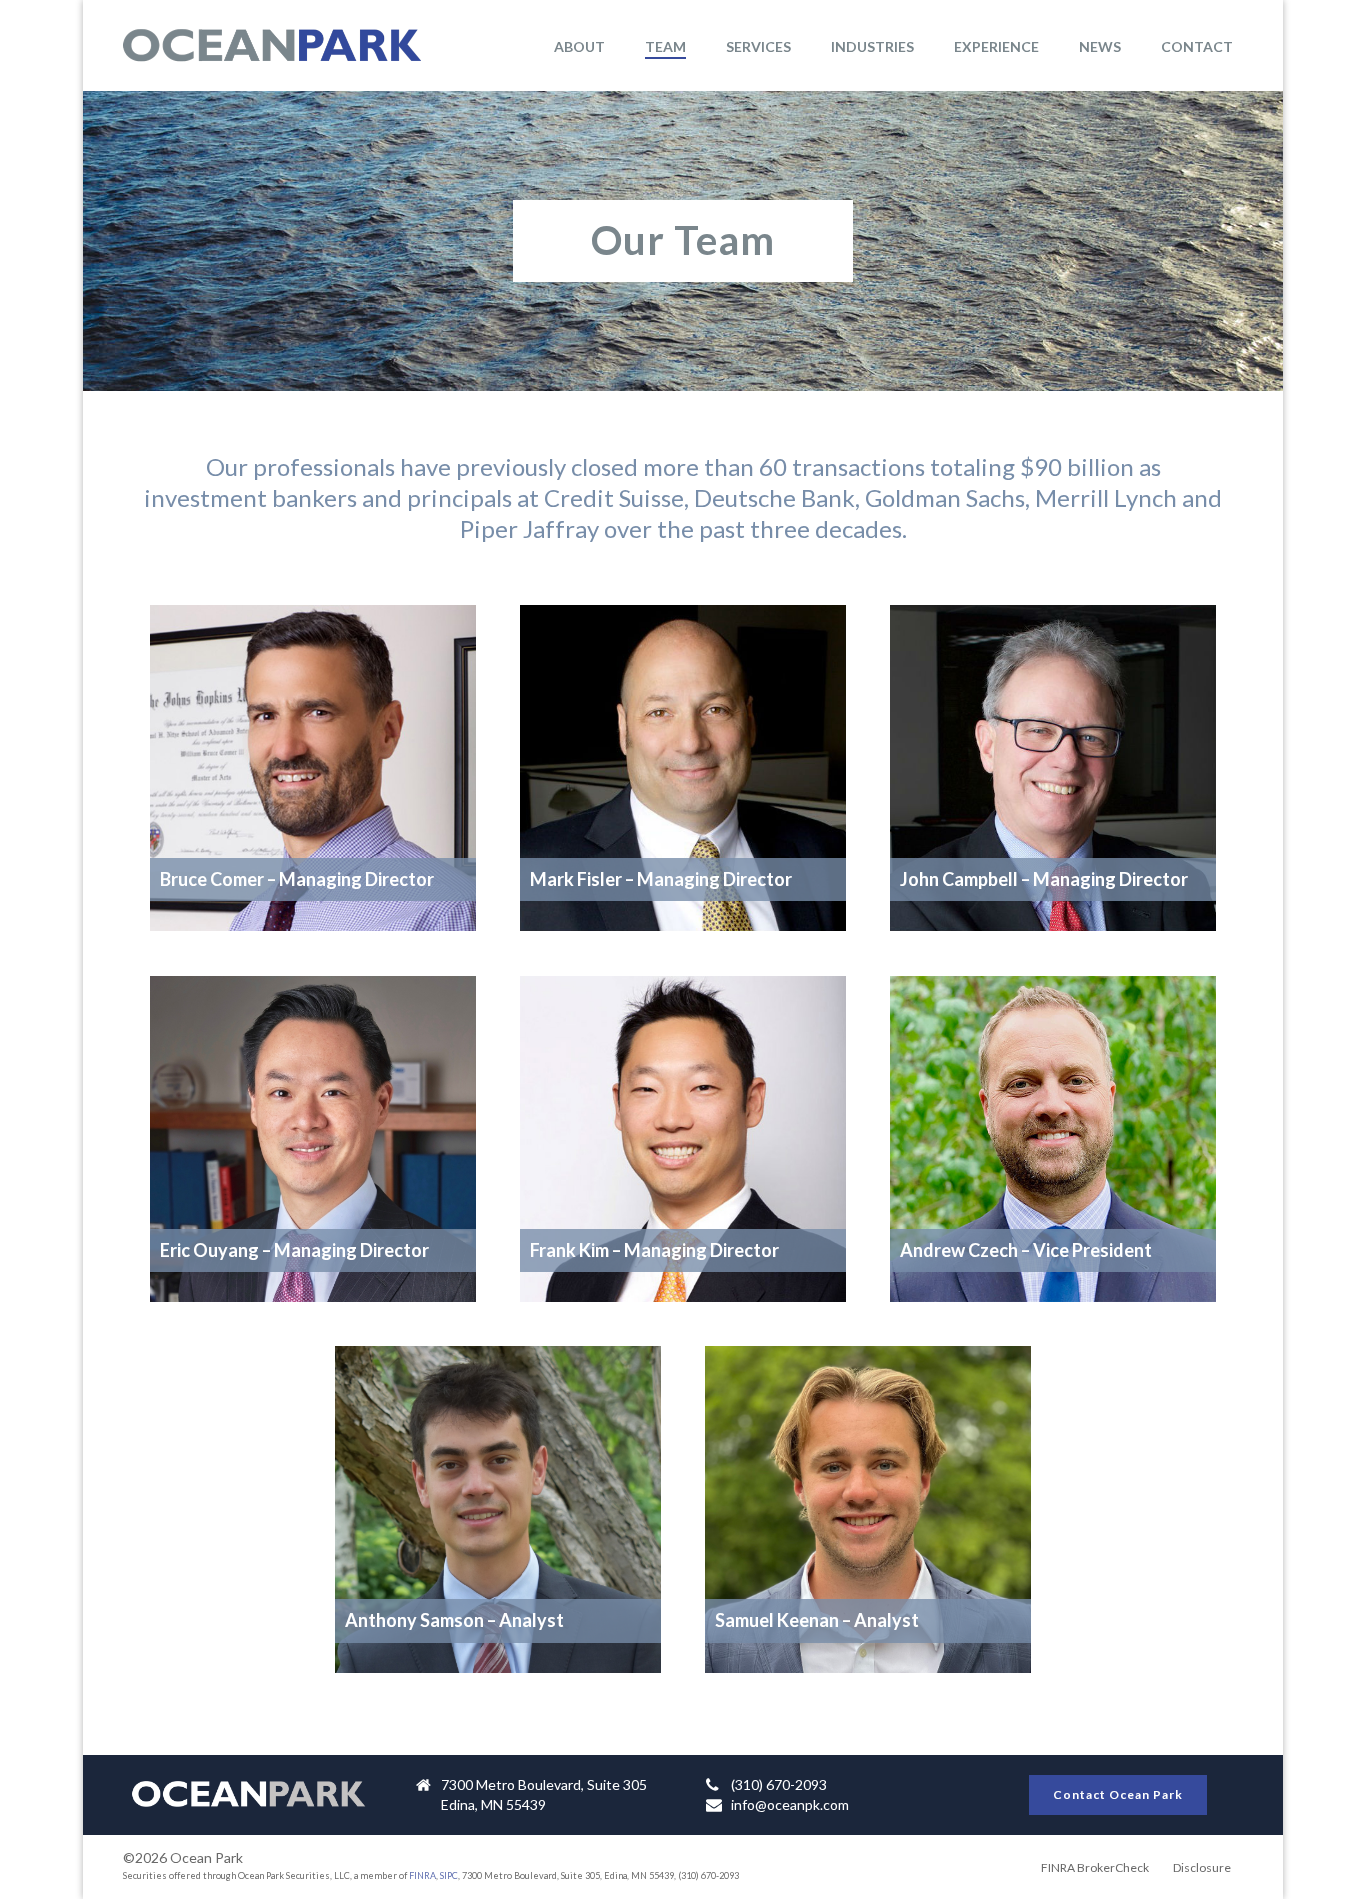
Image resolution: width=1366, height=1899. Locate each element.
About (579, 46)
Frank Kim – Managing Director (654, 1250)
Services (758, 46)
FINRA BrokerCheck (1095, 1867)
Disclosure (1202, 1867)
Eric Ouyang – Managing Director (294, 1250)
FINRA (422, 1875)
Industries (872, 46)
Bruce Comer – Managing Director (297, 879)
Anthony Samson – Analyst (454, 1620)
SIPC (449, 1875)
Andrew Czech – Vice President (1026, 1250)
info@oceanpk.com (790, 1804)
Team (665, 46)
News (1100, 46)
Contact (1197, 46)
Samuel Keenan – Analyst (817, 1620)
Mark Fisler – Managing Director (661, 879)
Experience (996, 46)
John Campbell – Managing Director (1044, 879)
